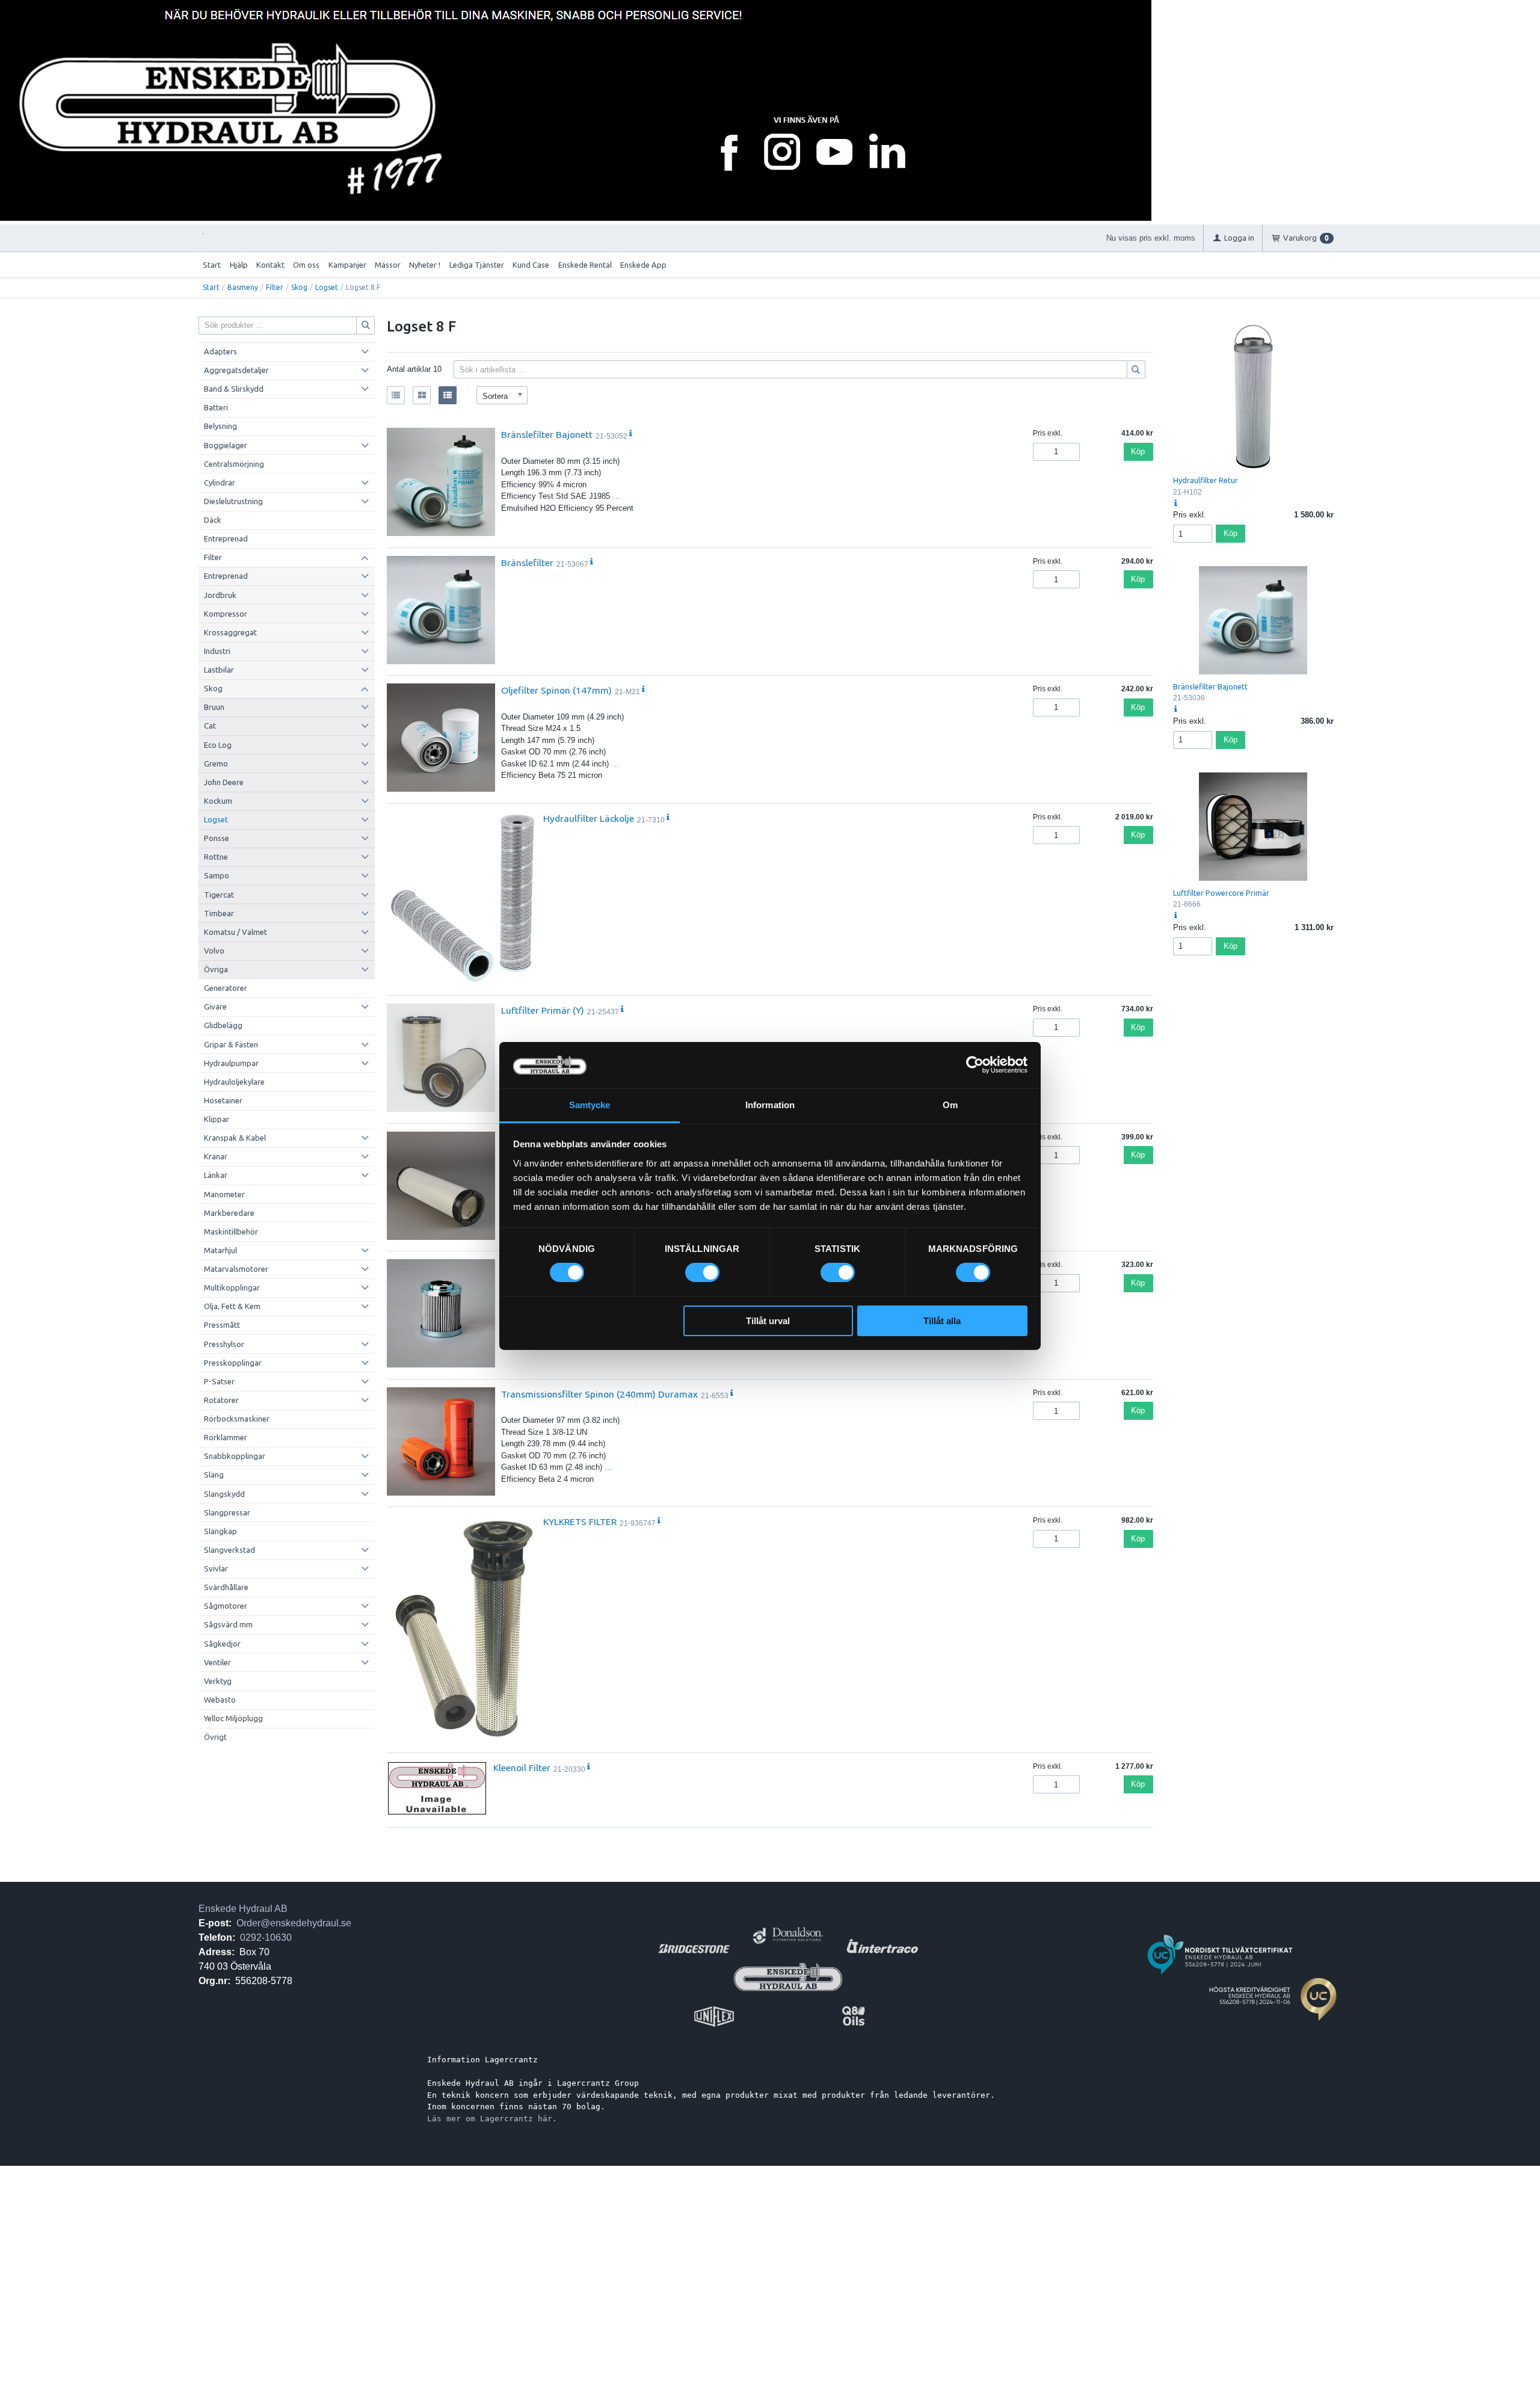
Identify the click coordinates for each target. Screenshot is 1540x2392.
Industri (217, 651)
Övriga (216, 969)
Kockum (218, 801)
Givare (215, 1006)
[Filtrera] (1136, 369)
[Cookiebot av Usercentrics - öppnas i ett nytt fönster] (975, 1065)
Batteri (216, 407)
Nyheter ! (425, 265)
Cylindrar (220, 482)
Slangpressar (227, 1512)
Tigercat (219, 895)
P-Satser (219, 1381)
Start (212, 265)
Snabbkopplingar (235, 1456)
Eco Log (218, 745)
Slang (214, 1475)
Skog (299, 287)
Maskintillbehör (231, 1231)
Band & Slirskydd (234, 389)
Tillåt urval (768, 1321)
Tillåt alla (942, 1321)
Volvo (214, 951)
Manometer (224, 1194)
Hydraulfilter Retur (1206, 480)
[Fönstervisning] (422, 395)
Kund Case (531, 265)
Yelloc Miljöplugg (233, 1718)
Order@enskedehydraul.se (294, 1923)
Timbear (219, 913)
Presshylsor (224, 1344)
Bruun (214, 707)
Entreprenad (226, 538)
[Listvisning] (396, 395)
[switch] (702, 1272)
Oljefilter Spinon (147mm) (556, 690)
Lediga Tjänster (477, 265)
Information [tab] (770, 1105)
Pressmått (222, 1325)
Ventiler (217, 1662)
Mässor (388, 265)
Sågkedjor (222, 1644)
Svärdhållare (226, 1587)
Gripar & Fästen (231, 1044)
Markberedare (229, 1213)
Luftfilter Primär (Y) (543, 1010)
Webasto (220, 1700)
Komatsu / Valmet (236, 932)
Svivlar (216, 1568)
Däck (213, 520)
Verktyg (218, 1681)
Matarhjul (220, 1250)
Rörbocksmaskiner (237, 1419)
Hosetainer (223, 1100)
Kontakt (270, 265)
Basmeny (243, 287)
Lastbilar (219, 670)
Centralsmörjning (234, 464)
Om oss (306, 265)
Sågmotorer (226, 1606)
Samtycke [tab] (590, 1105)
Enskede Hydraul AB (243, 1909)
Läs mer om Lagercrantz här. (492, 2119)
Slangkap (220, 1531)
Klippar (217, 1119)
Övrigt (215, 1737)
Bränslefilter (527, 563)
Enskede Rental (585, 265)
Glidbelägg (223, 1025)
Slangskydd (224, 1494)
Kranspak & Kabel (235, 1138)
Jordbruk (220, 595)
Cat (210, 726)
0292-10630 (266, 1937)
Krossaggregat (230, 632)
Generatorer (226, 988)
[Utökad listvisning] (448, 395)
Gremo (216, 763)
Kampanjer (347, 265)
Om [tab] (950, 1105)
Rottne (216, 857)
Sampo (217, 875)
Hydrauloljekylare (234, 1082)
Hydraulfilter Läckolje (589, 818)
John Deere (224, 782)
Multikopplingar (232, 1287)
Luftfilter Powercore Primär (1221, 893)
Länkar (216, 1175)
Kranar (216, 1156)
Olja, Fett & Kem (232, 1306)
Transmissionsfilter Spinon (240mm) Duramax (599, 1394)
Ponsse (217, 838)
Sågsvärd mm (228, 1624)
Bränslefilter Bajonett (547, 434)
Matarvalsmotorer (236, 1269)
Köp (1138, 452)
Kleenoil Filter (522, 1768)
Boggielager (226, 445)
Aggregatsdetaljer (236, 370)
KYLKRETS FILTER (580, 1521)
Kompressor (226, 614)
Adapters (220, 351)
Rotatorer (221, 1400)
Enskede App (643, 265)
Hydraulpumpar (231, 1063)
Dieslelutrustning (233, 501)
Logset (327, 287)
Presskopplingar (233, 1363)
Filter (275, 287)
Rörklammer (226, 1437)
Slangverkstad (229, 1550)
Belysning (220, 426)
